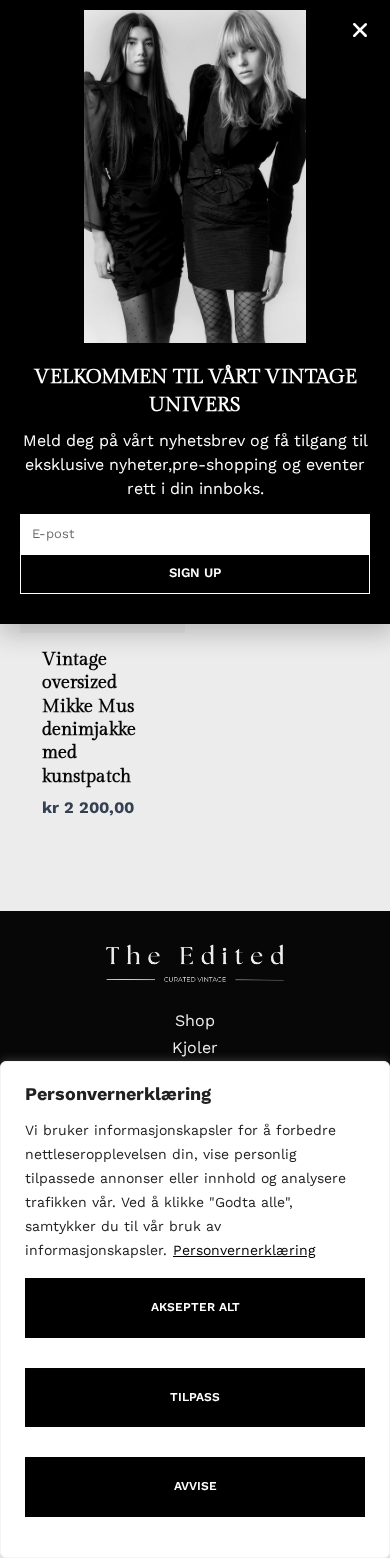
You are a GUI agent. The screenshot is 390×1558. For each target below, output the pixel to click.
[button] (360, 30)
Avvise (195, 1486)
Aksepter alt (195, 1307)
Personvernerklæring (244, 1250)
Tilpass (195, 1397)
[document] (195, 779)
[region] (195, 1309)
